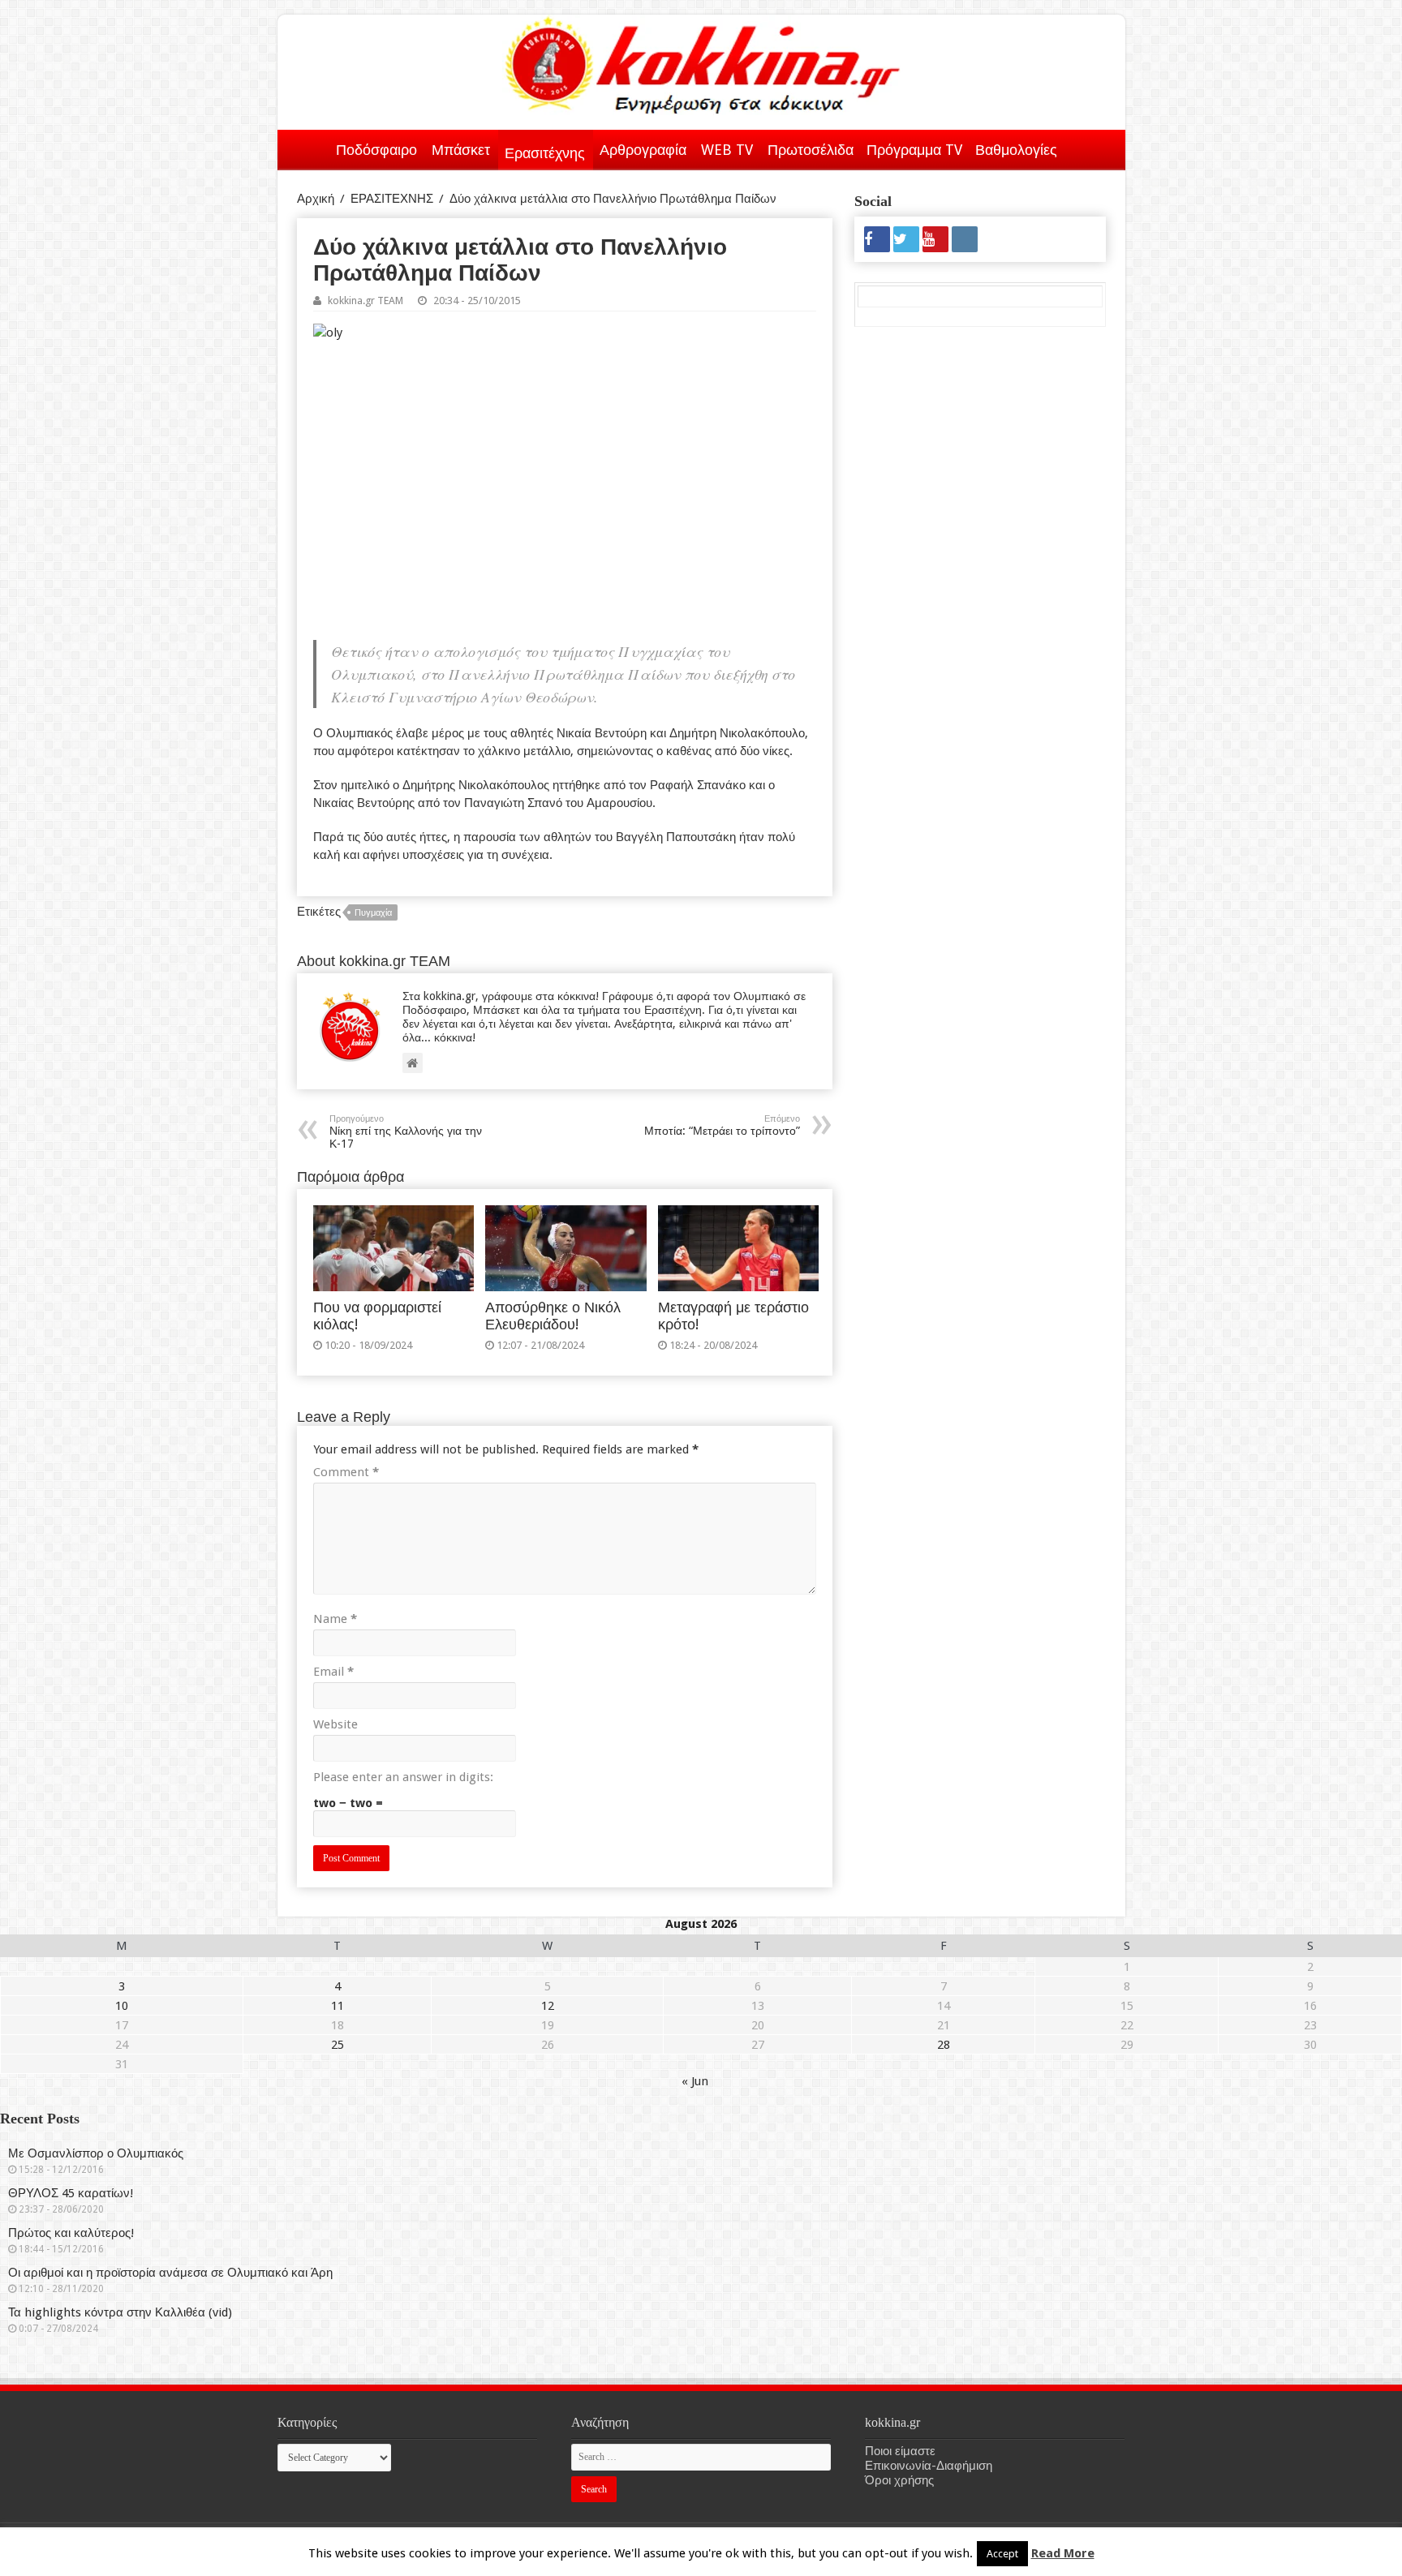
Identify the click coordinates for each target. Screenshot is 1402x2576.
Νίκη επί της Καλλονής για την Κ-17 (406, 1132)
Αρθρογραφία (643, 150)
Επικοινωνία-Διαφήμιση (929, 2466)
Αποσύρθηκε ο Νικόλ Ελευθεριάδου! (553, 1316)
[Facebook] (877, 239)
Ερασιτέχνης (545, 153)
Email (333, 1672)
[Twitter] (906, 239)
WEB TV (727, 150)
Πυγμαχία (373, 913)
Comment (346, 1472)
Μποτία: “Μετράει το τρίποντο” (722, 1125)
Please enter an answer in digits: (403, 1777)
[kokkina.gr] (703, 62)
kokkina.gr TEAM (366, 301)
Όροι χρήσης (899, 2480)
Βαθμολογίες (1016, 150)
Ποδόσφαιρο (376, 150)
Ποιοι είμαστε (900, 2451)
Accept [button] (1002, 2554)
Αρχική (308, 147)
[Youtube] (935, 239)
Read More (1063, 2553)
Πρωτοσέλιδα (811, 150)
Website (335, 1724)
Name (335, 1619)
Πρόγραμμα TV (914, 150)
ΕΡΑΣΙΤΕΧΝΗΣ (392, 199)
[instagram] (965, 239)
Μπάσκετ (461, 150)
